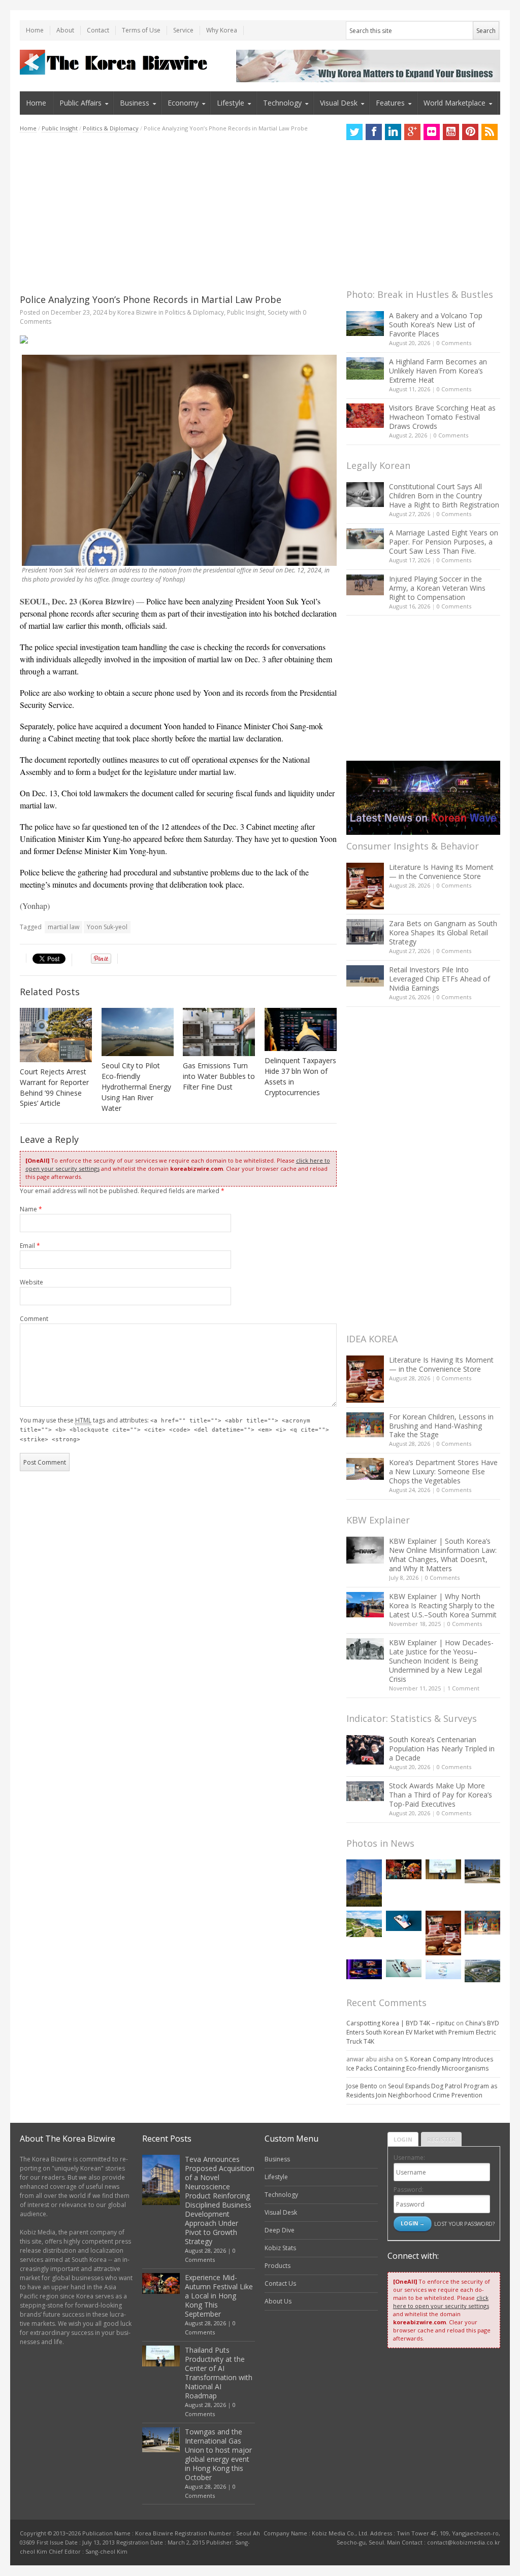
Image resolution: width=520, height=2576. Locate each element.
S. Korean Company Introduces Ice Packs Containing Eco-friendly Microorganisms (420, 2064)
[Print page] (178, 340)
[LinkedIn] (393, 132)
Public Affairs (80, 103)
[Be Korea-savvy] (115, 62)
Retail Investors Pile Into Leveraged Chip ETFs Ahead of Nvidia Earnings (440, 979)
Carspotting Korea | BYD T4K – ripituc (400, 2023)
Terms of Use (141, 30)
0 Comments (454, 343)
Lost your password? (464, 2224)
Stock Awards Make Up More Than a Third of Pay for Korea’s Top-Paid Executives (441, 1795)
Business (135, 103)
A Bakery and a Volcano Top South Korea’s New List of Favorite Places (436, 325)
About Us (278, 2301)
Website (31, 1282)
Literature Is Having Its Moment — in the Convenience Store (441, 872)
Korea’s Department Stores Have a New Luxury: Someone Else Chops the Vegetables (443, 1471)
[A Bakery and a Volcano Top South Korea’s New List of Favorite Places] (365, 324)
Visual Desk (339, 103)
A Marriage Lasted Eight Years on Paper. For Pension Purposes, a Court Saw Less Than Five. (444, 542)
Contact (98, 30)
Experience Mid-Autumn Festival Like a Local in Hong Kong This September (219, 2296)
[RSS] (490, 132)
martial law (63, 927)
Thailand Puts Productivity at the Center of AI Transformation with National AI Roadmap (219, 2373)
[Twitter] (354, 132)
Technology (282, 103)
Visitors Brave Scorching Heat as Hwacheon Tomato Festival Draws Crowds (442, 417)
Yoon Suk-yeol (107, 927)
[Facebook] (374, 132)
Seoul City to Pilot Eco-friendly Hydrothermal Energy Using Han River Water (136, 1087)
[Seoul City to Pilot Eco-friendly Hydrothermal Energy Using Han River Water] (138, 1032)
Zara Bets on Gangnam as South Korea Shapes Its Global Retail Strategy (443, 933)
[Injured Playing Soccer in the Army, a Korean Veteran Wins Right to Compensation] (365, 585)
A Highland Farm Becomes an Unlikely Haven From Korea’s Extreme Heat (438, 371)
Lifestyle (231, 103)
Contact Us (280, 2283)
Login (403, 2139)
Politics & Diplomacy (111, 128)
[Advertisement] (178, 213)
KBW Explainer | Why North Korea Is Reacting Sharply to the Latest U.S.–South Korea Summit (443, 1605)
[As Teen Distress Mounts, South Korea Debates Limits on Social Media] (404, 1921)
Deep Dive (280, 2230)
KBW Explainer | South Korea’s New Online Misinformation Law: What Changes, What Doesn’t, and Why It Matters (443, 1555)
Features (390, 103)
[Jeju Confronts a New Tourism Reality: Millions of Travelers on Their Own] (364, 1924)
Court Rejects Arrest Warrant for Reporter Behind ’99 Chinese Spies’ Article (54, 1088)
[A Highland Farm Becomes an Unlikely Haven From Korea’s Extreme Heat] (365, 368)
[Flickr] (432, 132)
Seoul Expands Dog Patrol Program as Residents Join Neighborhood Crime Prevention (422, 2091)
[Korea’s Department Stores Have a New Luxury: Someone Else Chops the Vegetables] (365, 1469)
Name (31, 1209)
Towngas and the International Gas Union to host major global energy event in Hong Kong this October (218, 2454)
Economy (183, 103)
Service (183, 30)
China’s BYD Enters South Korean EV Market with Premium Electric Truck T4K (423, 2032)
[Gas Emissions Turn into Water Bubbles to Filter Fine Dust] (219, 1032)
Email (30, 1246)
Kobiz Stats (280, 2248)
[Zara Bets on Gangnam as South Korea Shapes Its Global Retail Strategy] (365, 931)
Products (278, 2266)
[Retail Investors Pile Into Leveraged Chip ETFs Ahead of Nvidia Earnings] (365, 976)
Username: (409, 2158)
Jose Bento (362, 2086)
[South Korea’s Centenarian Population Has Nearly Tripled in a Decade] (365, 1750)
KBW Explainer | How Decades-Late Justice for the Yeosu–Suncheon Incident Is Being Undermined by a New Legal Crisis (441, 1661)
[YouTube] (451, 132)
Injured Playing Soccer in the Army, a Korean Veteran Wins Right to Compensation (437, 588)
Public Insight (60, 128)
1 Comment (463, 1688)
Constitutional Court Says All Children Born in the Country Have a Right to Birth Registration (444, 496)
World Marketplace (454, 103)
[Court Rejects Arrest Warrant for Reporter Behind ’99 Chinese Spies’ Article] (56, 1035)
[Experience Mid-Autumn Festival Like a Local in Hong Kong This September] (404, 1869)
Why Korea (222, 30)
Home (35, 30)
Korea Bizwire (137, 312)
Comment (34, 1319)
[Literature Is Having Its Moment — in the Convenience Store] (365, 886)
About (65, 30)
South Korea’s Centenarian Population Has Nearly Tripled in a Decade (442, 1749)
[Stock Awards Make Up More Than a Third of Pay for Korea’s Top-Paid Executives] (365, 1791)
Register (441, 2139)
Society (278, 312)
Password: (409, 2190)
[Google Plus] (412, 132)
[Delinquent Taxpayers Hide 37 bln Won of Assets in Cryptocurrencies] (301, 1029)
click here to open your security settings (441, 2302)
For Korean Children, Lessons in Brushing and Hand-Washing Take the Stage (441, 1426)
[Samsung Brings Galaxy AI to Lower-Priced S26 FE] (404, 1968)
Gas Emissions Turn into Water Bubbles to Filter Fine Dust (219, 1076)
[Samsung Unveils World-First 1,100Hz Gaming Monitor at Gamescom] (364, 1969)
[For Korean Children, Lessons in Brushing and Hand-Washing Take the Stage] (365, 1425)
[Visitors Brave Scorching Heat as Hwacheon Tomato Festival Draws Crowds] (365, 416)
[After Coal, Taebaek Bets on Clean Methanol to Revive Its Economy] (482, 1971)
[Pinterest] (470, 132)
